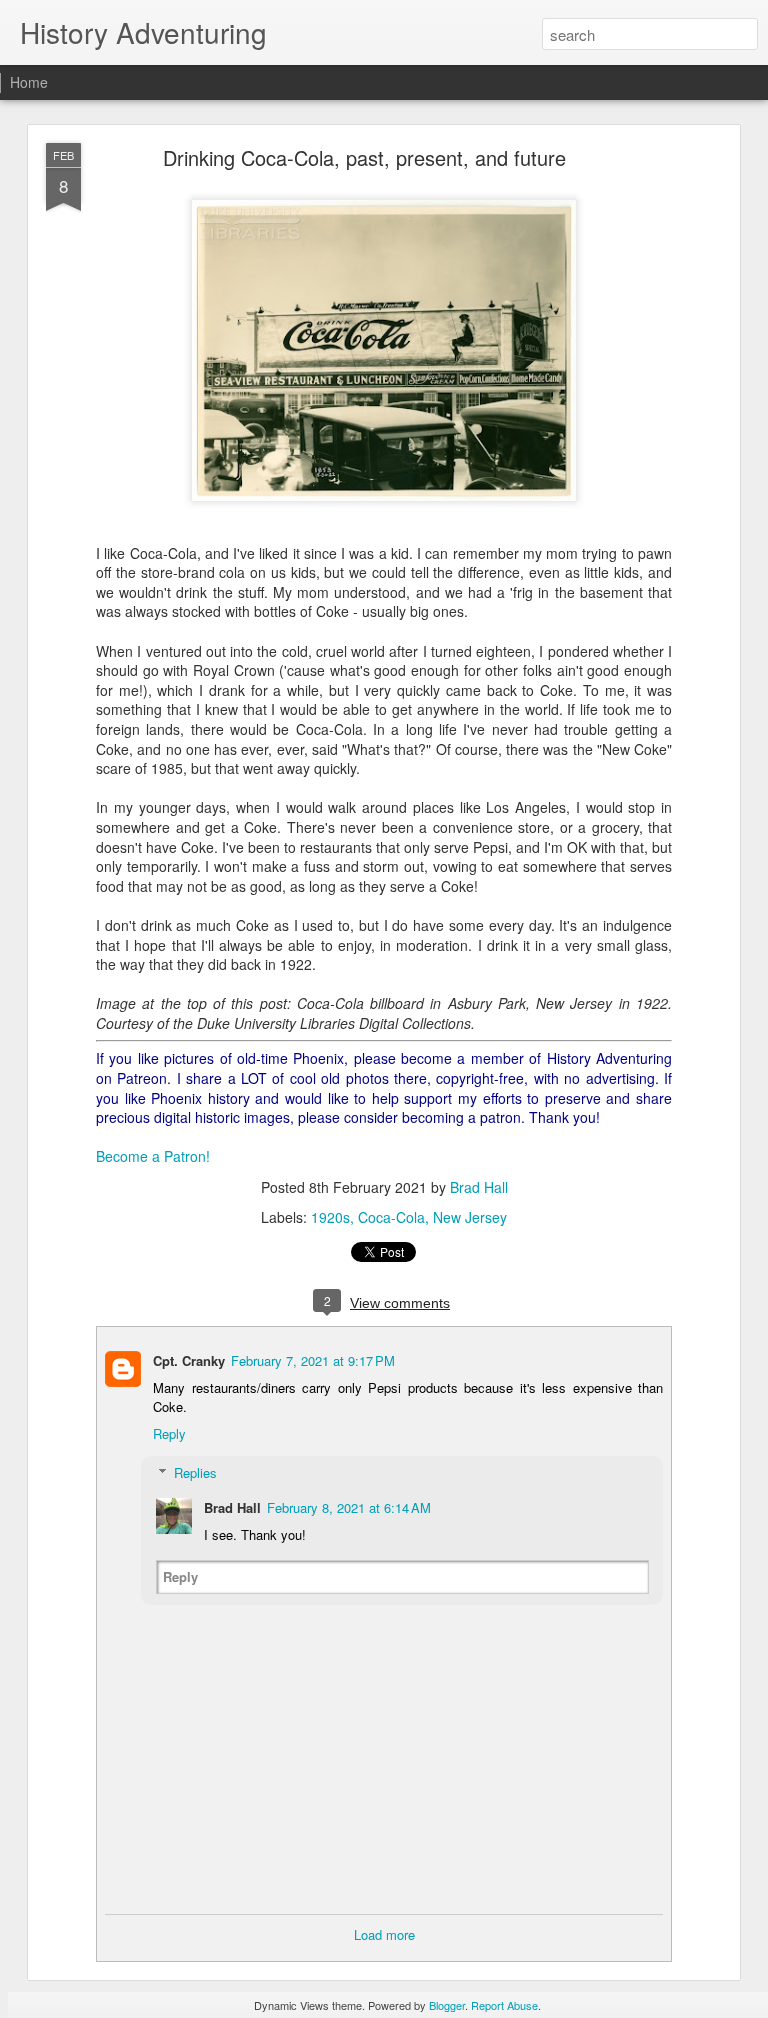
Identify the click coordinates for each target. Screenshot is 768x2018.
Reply (169, 1433)
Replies (195, 1472)
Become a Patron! (153, 1156)
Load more (384, 1934)
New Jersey (470, 1217)
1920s (330, 1217)
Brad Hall (479, 1187)
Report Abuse (504, 2005)
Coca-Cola (391, 1217)
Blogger (447, 2005)
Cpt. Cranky (189, 1360)
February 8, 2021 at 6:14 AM (349, 1507)
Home (29, 82)
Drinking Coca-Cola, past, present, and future (364, 157)
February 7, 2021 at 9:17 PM (313, 1360)
